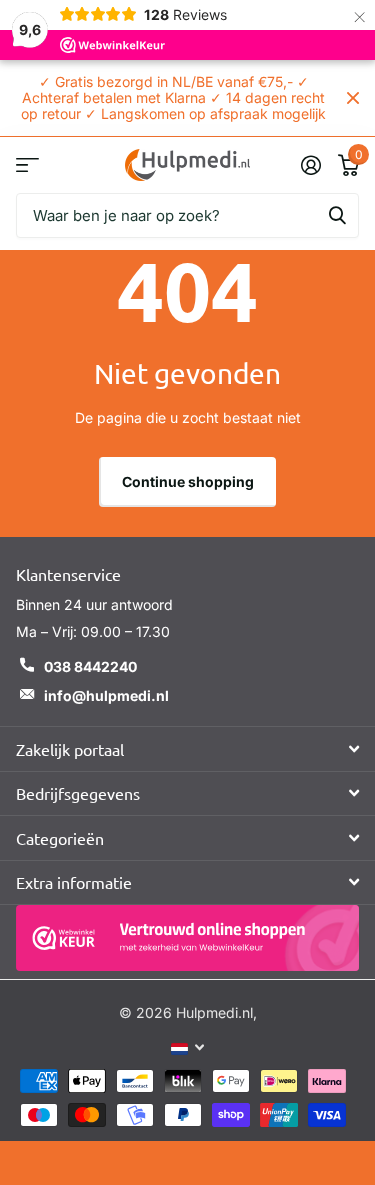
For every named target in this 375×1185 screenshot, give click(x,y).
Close (353, 98)
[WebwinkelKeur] (187, 938)
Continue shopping (188, 481)
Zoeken (337, 215)
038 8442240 (90, 666)
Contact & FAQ (27, 164)
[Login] (310, 165)
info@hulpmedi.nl (106, 695)
